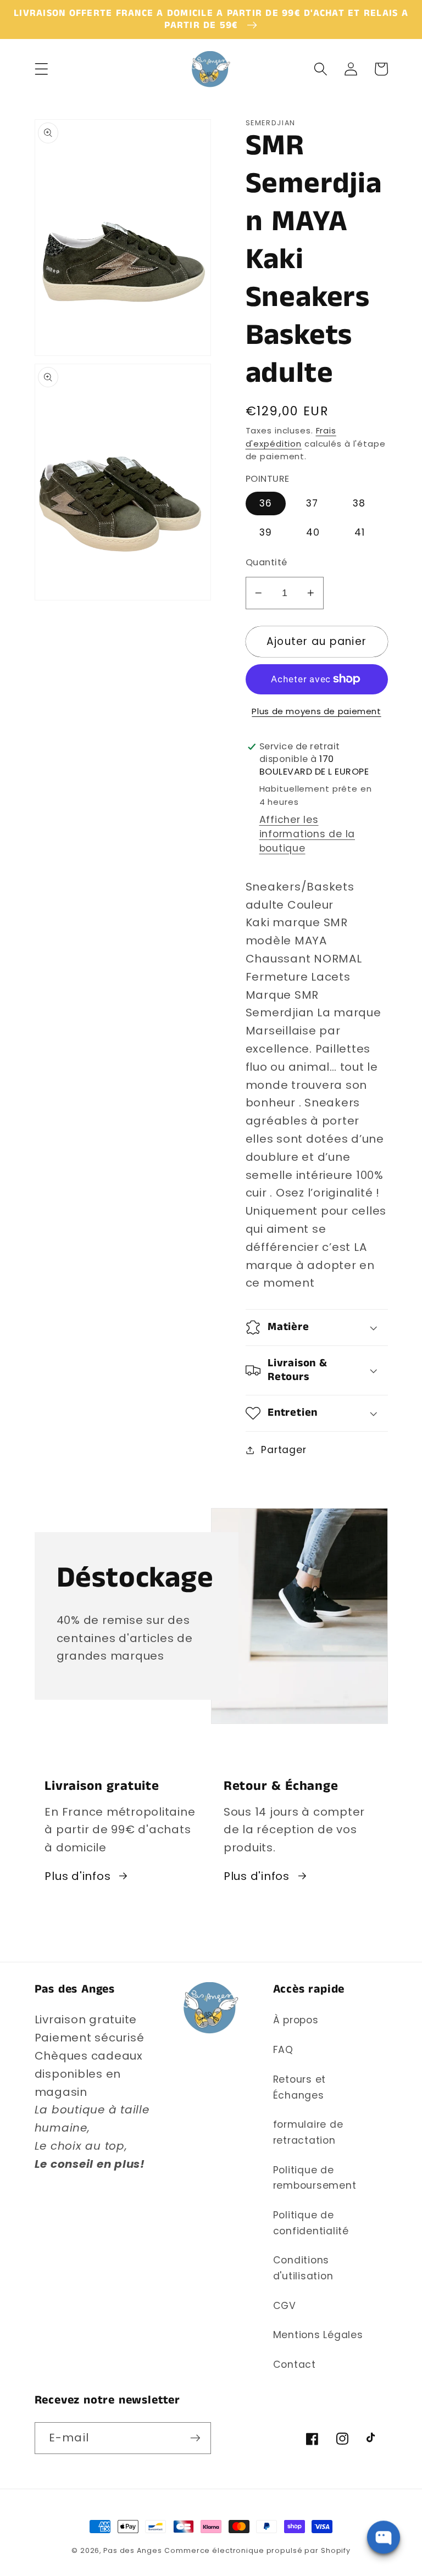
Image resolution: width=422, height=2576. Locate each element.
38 (359, 503)
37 (312, 503)
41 (360, 532)
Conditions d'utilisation (303, 2268)
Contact (295, 2364)
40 (313, 532)
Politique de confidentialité (311, 2223)
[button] (41, 69)
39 (266, 532)
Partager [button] (284, 1450)
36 (266, 503)
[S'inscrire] (195, 2438)
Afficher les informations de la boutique (307, 834)
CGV (285, 2306)
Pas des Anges (132, 2550)
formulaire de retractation (308, 2132)
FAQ (283, 2050)
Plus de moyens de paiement (316, 711)
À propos (296, 2020)
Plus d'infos (77, 1876)
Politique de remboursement (315, 2178)
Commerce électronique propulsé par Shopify (257, 2550)
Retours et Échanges (300, 2087)
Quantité (266, 563)
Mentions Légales (318, 2335)
